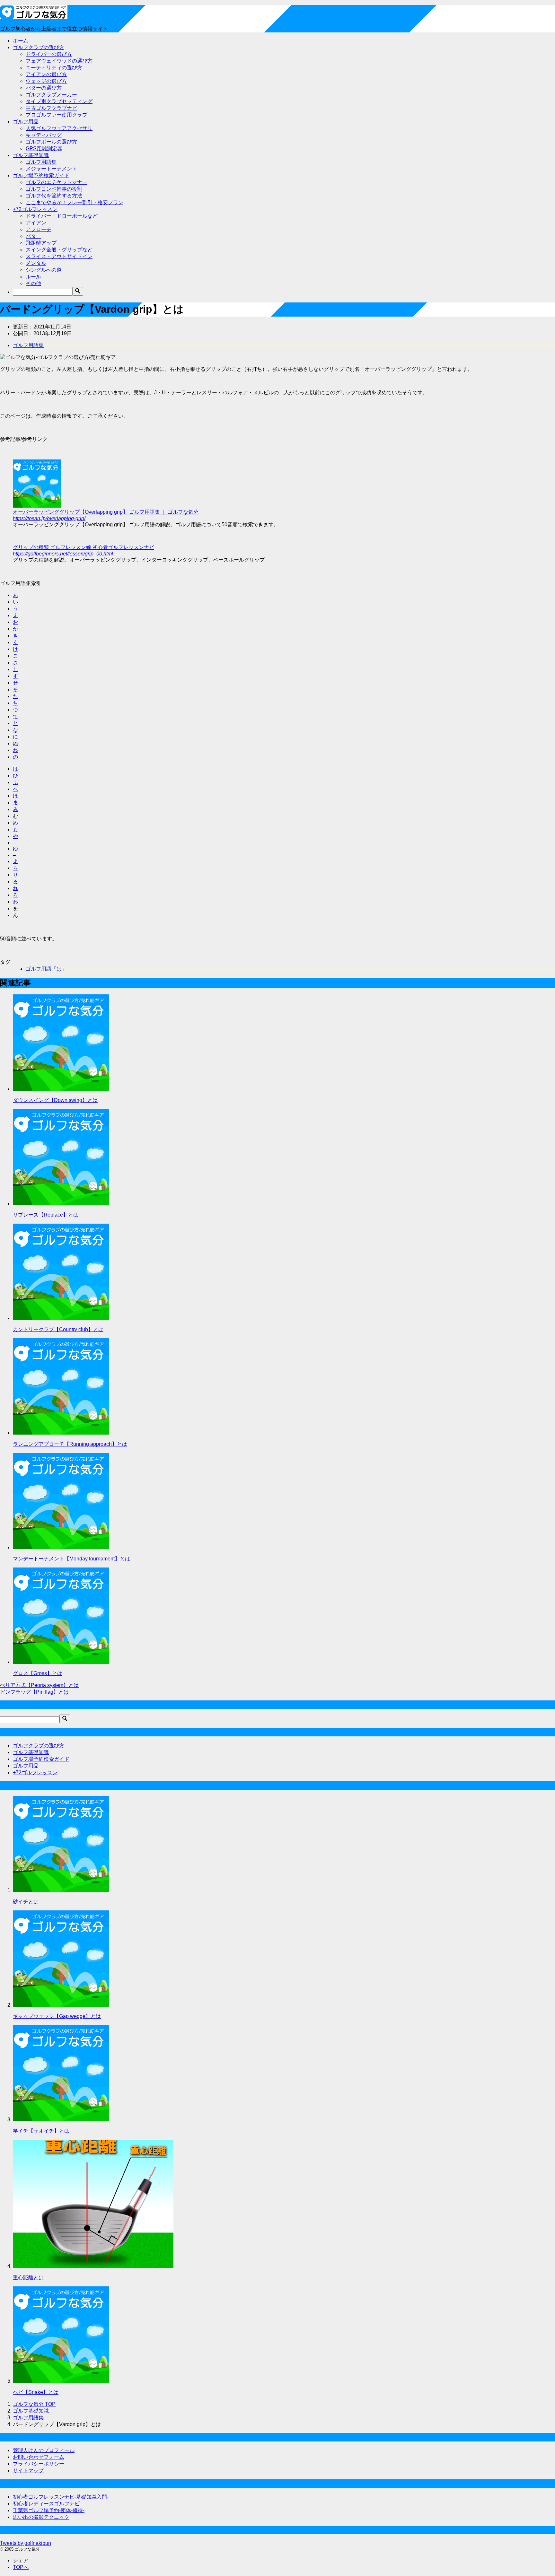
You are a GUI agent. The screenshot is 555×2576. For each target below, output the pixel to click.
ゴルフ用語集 (41, 162)
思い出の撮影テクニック (41, 2517)
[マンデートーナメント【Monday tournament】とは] (61, 1547)
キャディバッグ (44, 135)
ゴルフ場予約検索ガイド (41, 175)
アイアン (36, 223)
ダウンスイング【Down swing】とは (55, 1100)
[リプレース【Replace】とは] (61, 1204)
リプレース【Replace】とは (46, 1215)
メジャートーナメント (51, 169)
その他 (33, 283)
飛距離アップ (41, 243)
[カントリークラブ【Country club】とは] (61, 1318)
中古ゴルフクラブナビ (51, 108)
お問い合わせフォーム (39, 2457)
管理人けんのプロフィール (44, 2450)
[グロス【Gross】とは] (61, 1662)
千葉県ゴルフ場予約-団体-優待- (49, 2510)
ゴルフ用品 (26, 122)
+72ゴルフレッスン (35, 209)
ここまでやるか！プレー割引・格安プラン (75, 202)
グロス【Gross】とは (38, 1673)
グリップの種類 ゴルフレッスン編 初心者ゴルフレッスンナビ (84, 547)
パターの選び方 (44, 88)
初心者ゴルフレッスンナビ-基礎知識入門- (61, 2497)
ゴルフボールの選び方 (51, 142)
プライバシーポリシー (39, 2464)
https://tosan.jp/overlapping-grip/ (49, 518)
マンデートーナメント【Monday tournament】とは (71, 1559)
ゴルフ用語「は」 (46, 969)
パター (33, 236)
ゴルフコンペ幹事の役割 (54, 189)
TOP (34, 2404)
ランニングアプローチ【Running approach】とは (70, 1444)
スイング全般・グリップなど (59, 250)
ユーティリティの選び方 (54, 68)
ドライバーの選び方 (49, 54)
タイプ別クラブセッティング (59, 101)
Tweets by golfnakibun (26, 2543)
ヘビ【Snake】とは (36, 2392)
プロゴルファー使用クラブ (57, 115)
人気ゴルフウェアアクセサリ (59, 128)
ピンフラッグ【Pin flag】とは (34, 1692)
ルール (33, 277)
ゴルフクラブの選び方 (39, 47)
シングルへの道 (44, 270)
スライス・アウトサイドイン (59, 256)
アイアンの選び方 (46, 74)
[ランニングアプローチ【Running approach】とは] (61, 1433)
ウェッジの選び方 (46, 81)
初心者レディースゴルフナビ (46, 2504)
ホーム (21, 41)
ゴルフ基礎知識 (31, 155)
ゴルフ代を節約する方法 (54, 196)
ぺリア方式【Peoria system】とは (39, 1685)
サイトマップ (28, 2471)
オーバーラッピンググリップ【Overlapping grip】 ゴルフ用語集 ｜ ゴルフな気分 (106, 512)
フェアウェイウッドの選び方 (59, 61)
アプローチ (39, 229)
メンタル (36, 263)
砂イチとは (26, 1902)
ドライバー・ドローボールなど (62, 216)
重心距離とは (28, 2278)
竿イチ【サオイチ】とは (41, 2131)
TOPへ (21, 2567)
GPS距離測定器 (44, 148)
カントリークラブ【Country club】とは (58, 1329)
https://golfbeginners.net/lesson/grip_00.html (63, 554)
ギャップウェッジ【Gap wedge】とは (57, 2016)
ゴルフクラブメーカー (51, 95)
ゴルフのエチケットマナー (57, 182)
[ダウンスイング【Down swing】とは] (61, 1089)
